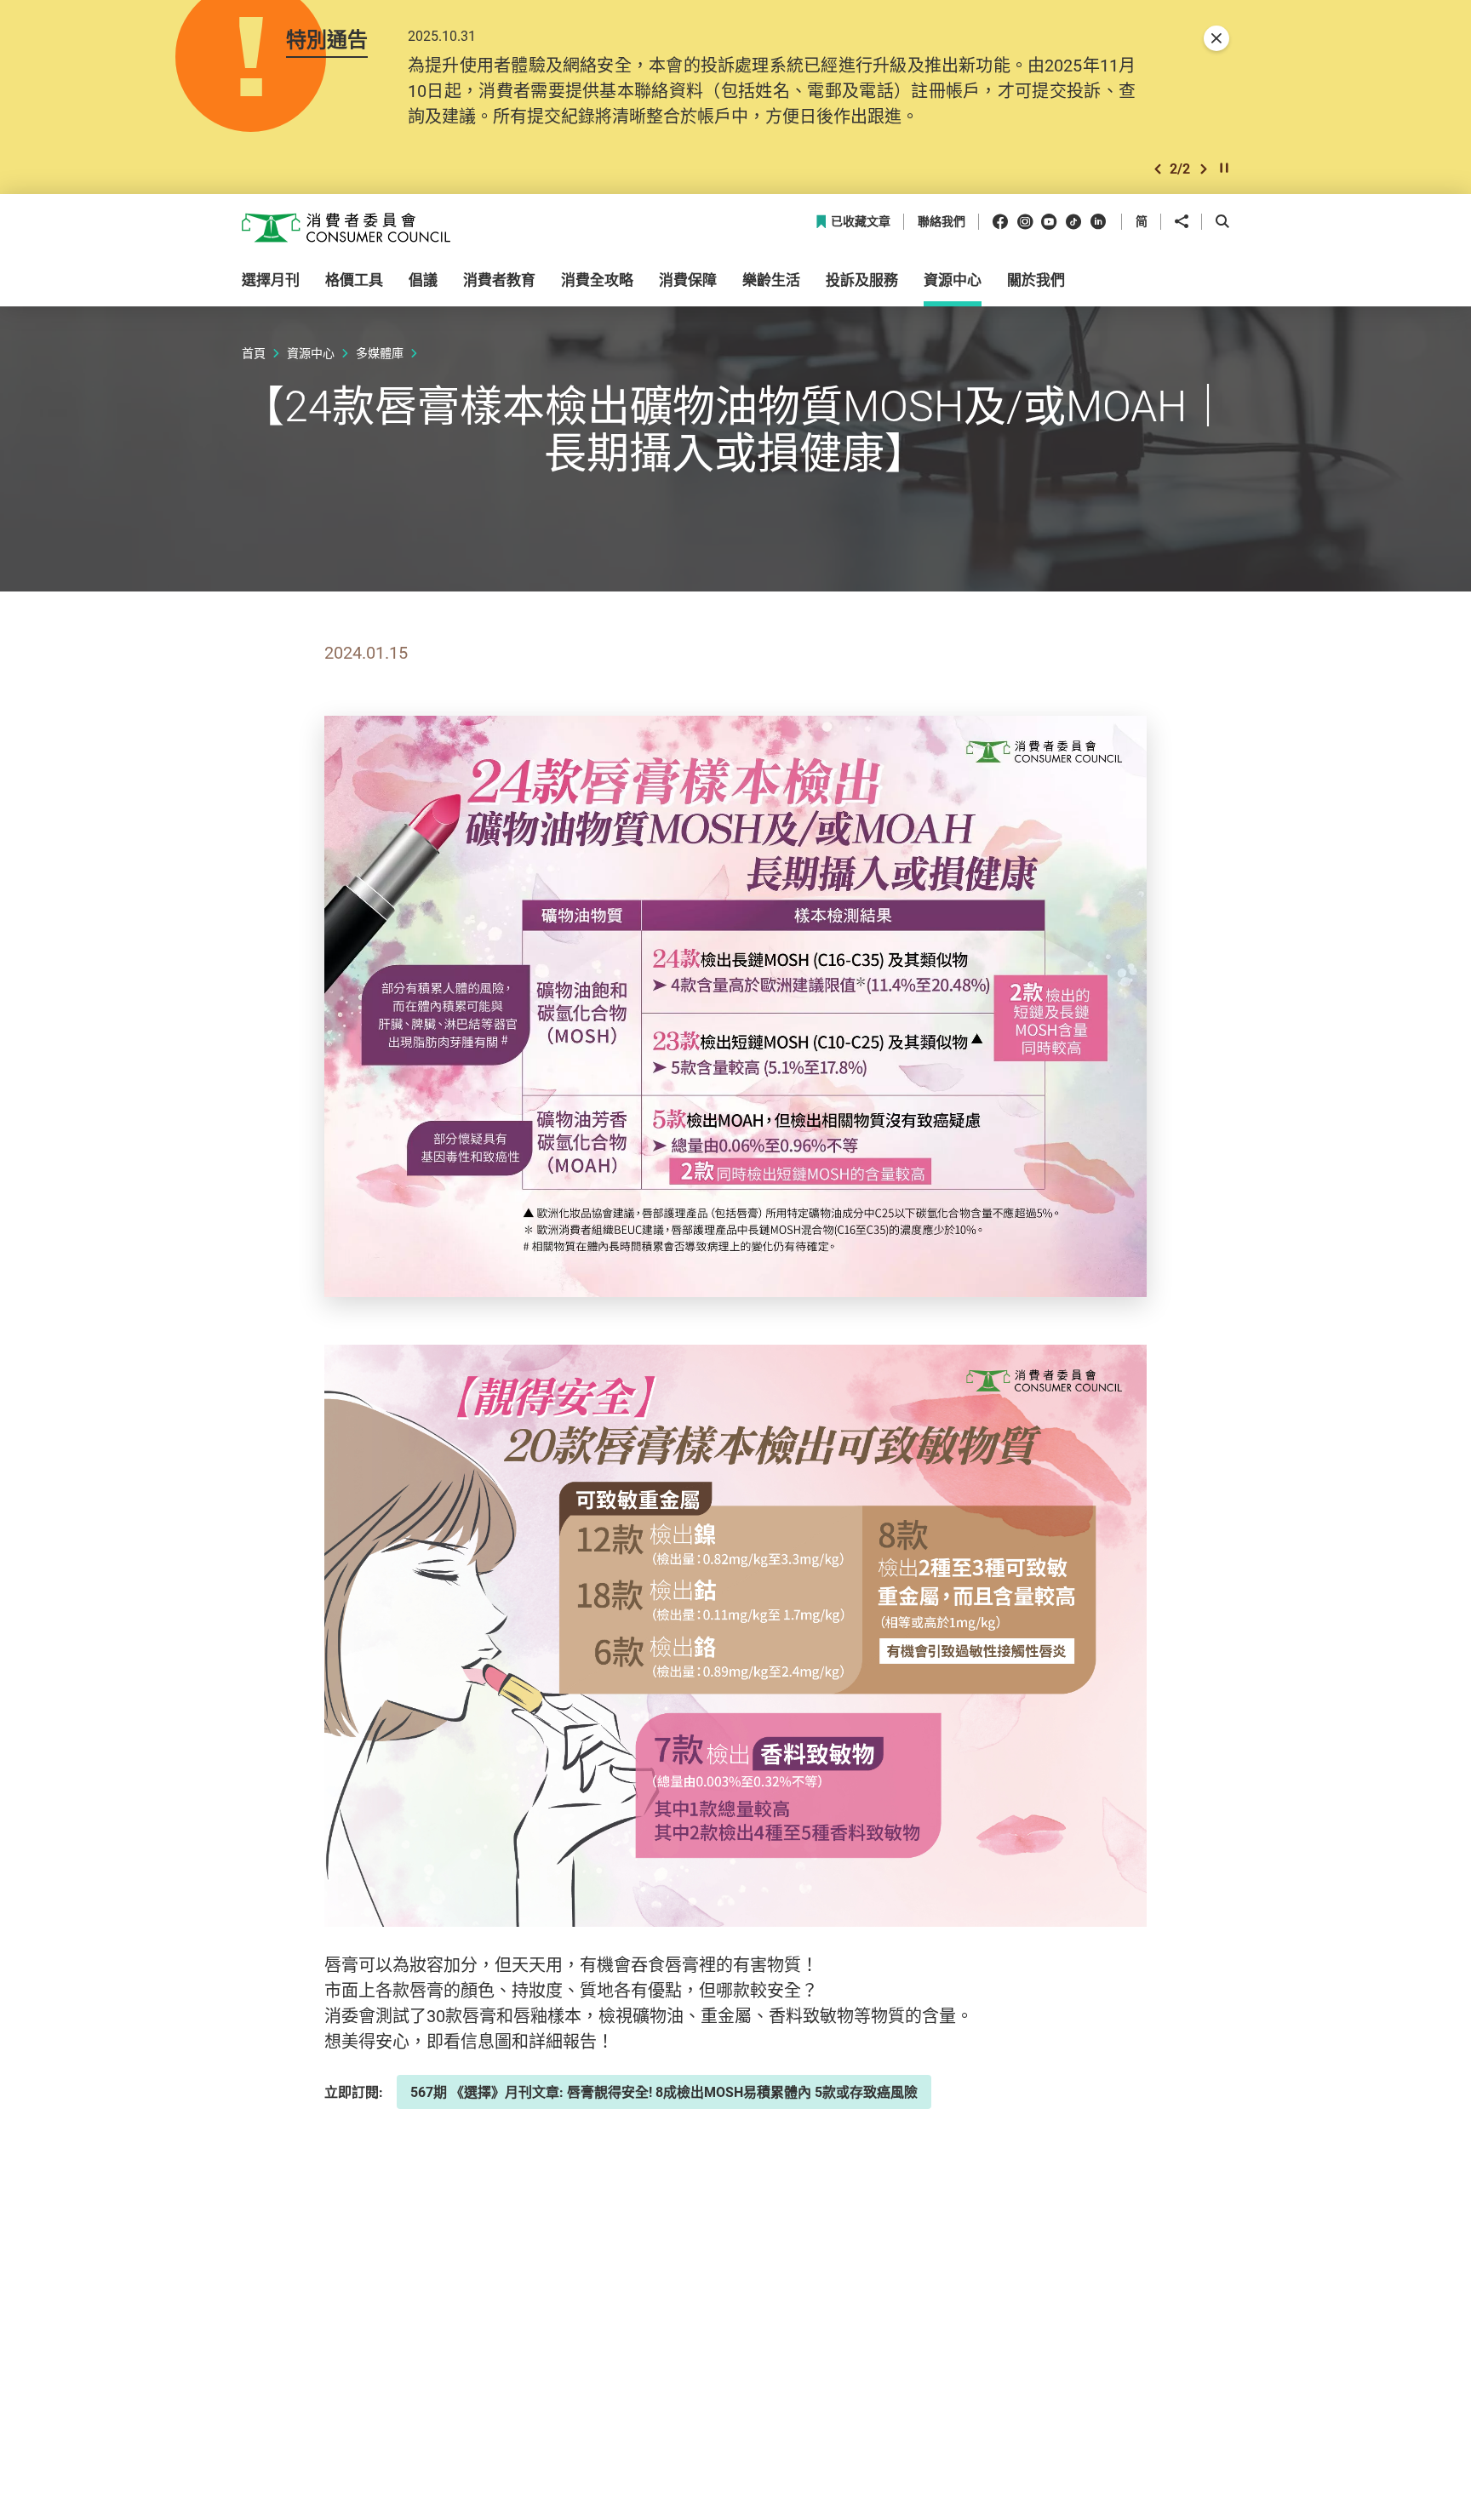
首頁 (254, 353)
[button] (1158, 169)
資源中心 (311, 353)
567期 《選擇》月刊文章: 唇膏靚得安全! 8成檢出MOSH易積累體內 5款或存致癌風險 (664, 2092)
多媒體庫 (380, 353)
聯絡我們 (942, 222)
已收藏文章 (861, 222)
